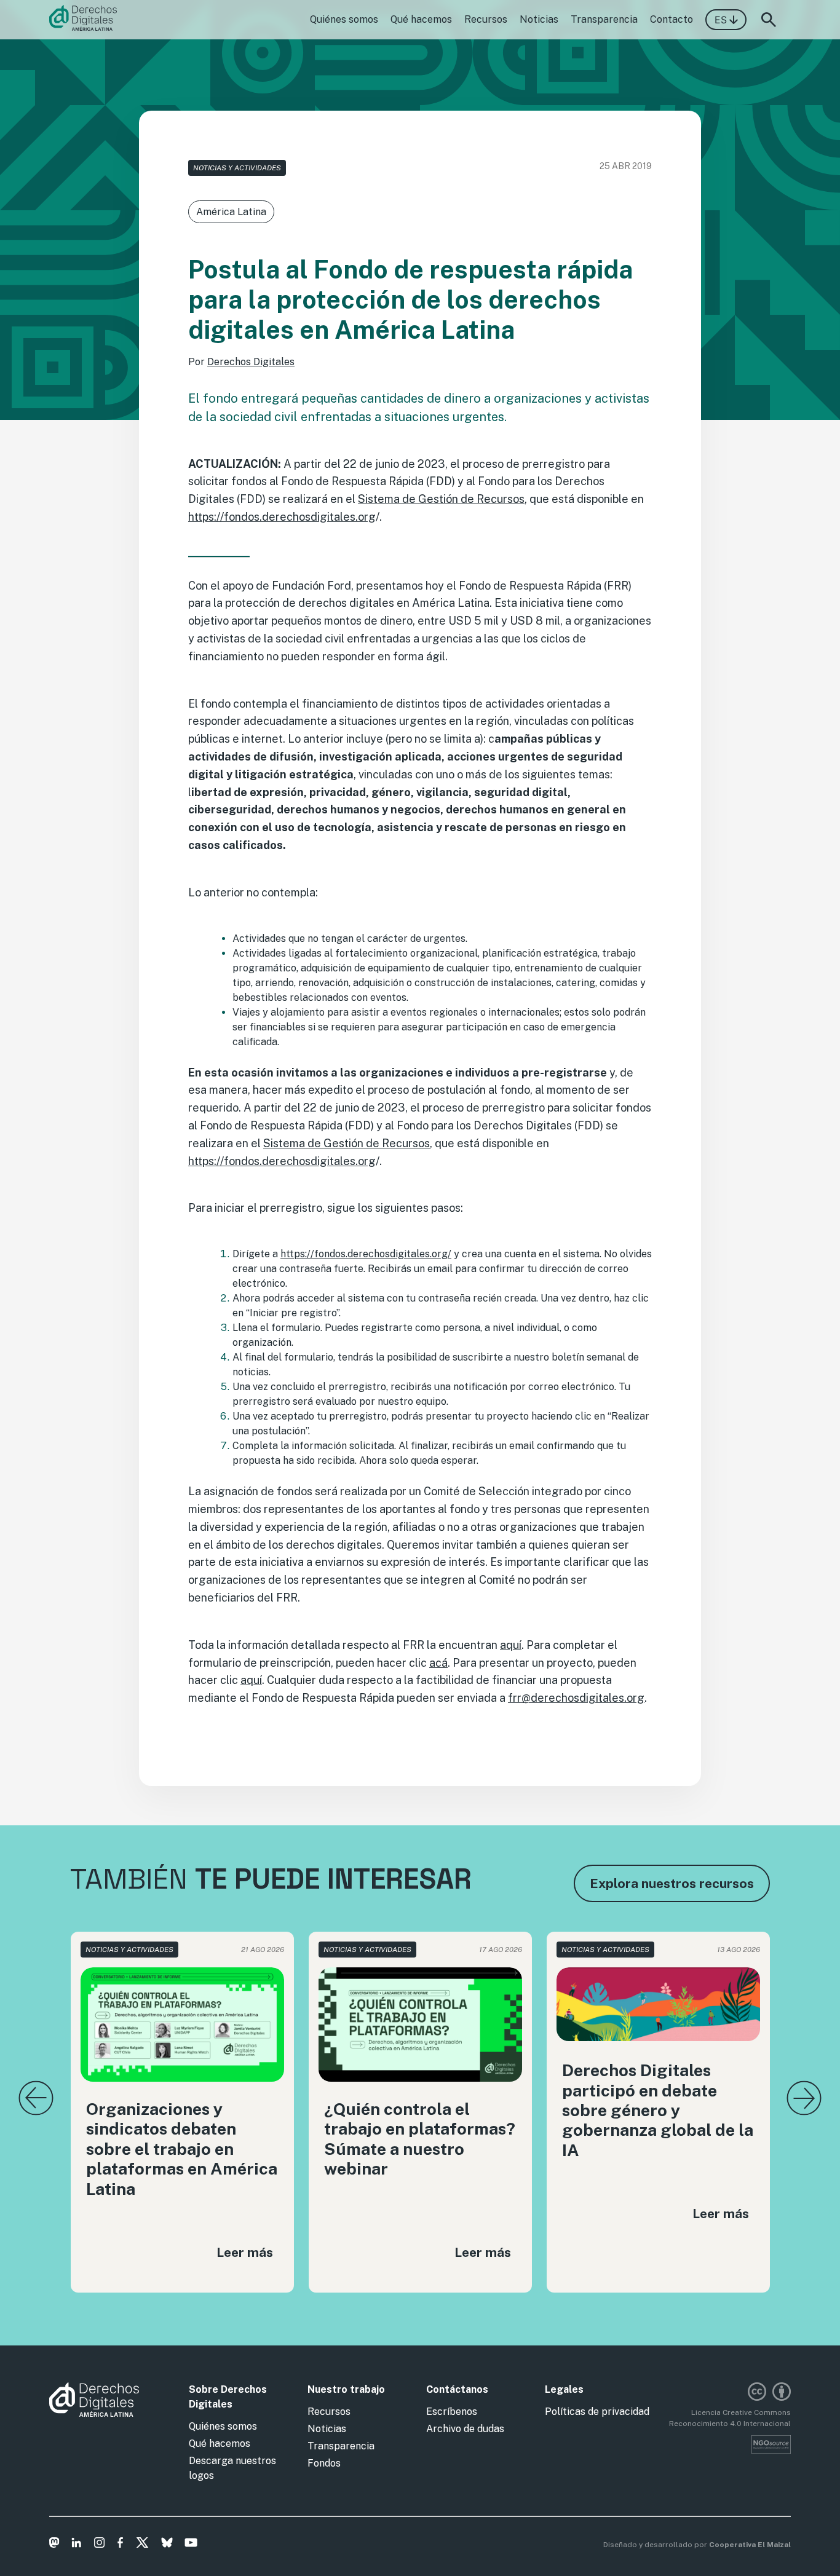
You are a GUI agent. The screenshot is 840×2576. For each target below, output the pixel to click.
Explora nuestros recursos (672, 1883)
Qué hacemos (421, 19)
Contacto (672, 19)
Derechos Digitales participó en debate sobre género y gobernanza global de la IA (658, 2110)
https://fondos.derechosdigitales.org (282, 517)
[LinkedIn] (77, 2545)
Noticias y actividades (237, 168)
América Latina (231, 212)
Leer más (245, 2252)
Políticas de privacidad (597, 2412)
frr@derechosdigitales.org (576, 1698)
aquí (511, 1645)
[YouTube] (191, 2545)
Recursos (486, 19)
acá (438, 1663)
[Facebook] (120, 2545)
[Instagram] (99, 2545)
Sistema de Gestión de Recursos (441, 499)
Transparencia (604, 19)
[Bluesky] (167, 2545)
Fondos (324, 2463)
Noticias (539, 19)
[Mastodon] (54, 2545)
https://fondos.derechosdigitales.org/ (366, 1254)
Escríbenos (452, 2412)
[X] (142, 2545)
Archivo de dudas (465, 2429)
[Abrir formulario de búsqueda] (769, 20)
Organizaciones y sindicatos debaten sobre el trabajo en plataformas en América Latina (182, 2149)
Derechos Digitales (251, 362)
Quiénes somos (344, 19)
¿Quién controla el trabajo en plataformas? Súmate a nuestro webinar (420, 2139)
